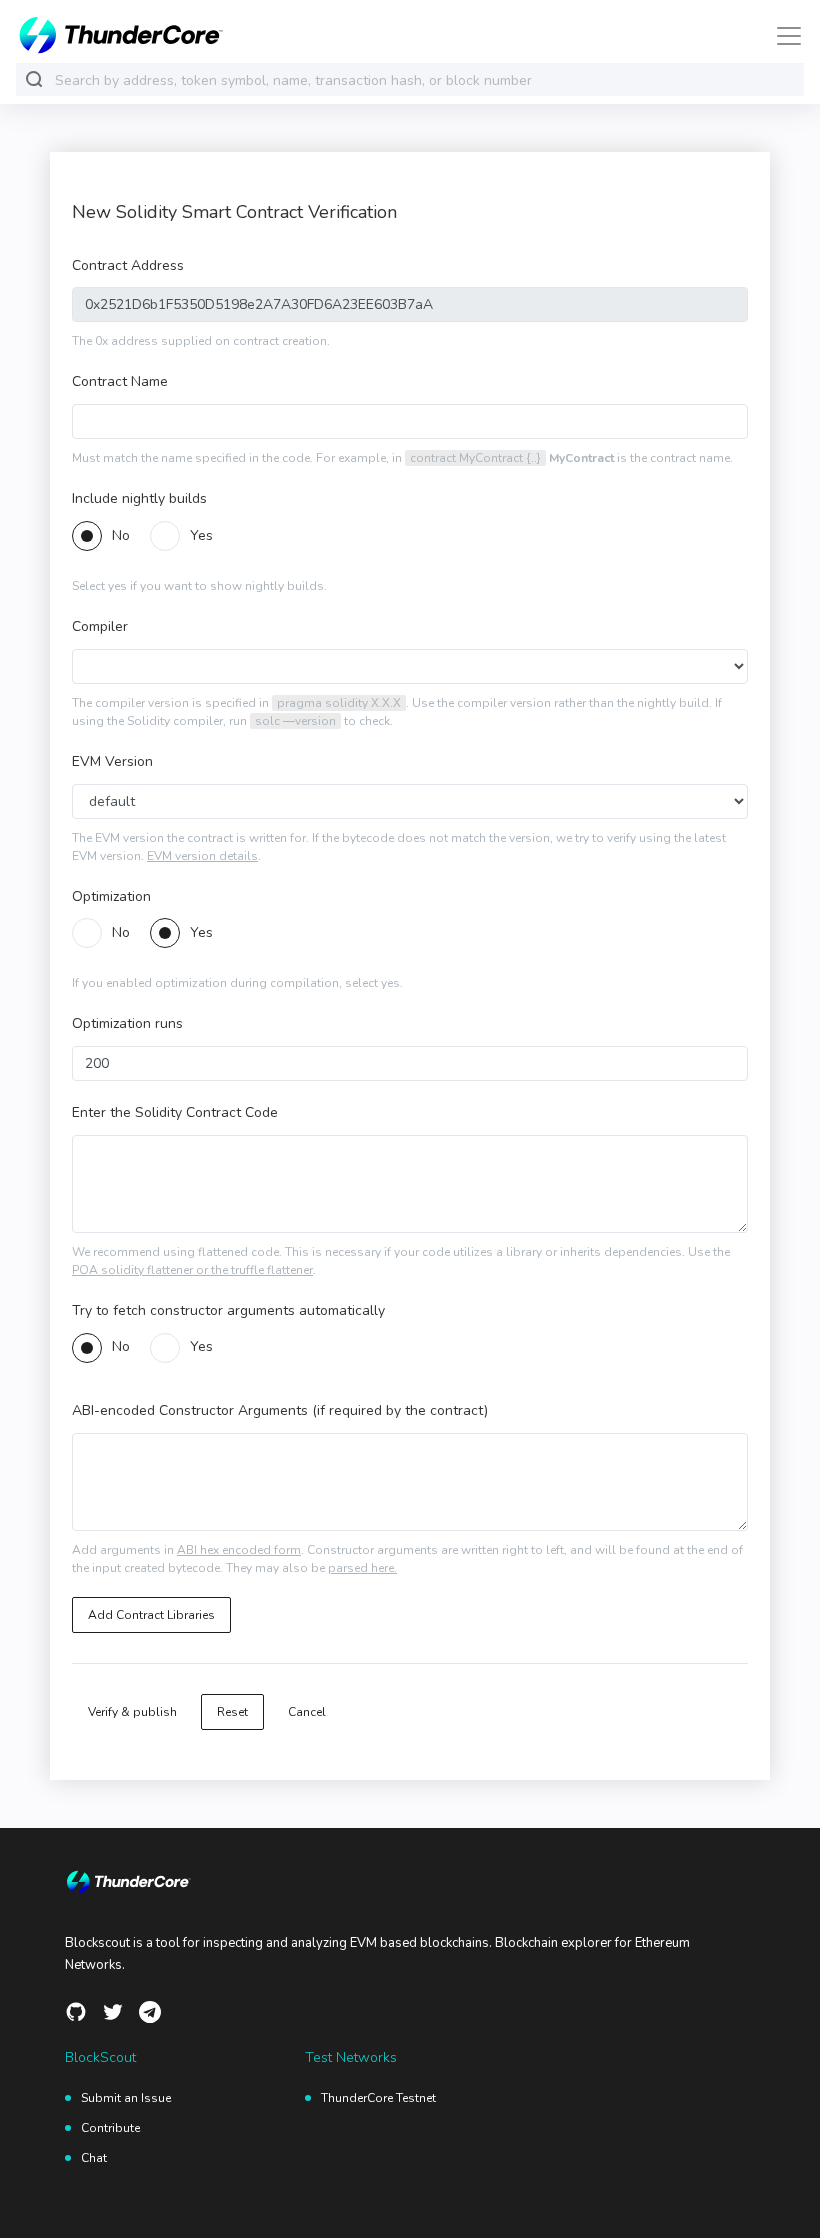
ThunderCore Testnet (378, 2098)
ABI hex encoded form (239, 1550)
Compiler (100, 626)
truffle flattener (272, 1270)
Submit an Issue (126, 2098)
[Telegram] (150, 2012)
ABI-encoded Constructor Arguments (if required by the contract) (280, 1410)
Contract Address (128, 265)
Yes (201, 536)
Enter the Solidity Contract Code (175, 1112)
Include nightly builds (139, 498)
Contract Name (120, 381)
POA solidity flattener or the (151, 1270)
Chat (94, 2158)
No (121, 536)
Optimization (111, 896)
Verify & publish (132, 1712)
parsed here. (362, 1568)
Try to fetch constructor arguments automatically (228, 1310)
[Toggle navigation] (783, 36)
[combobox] (425, 80)
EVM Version (112, 761)
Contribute (110, 2128)
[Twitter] (113, 2012)
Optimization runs (127, 1023)
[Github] (76, 2012)
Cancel (307, 1712)
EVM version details (202, 856)
